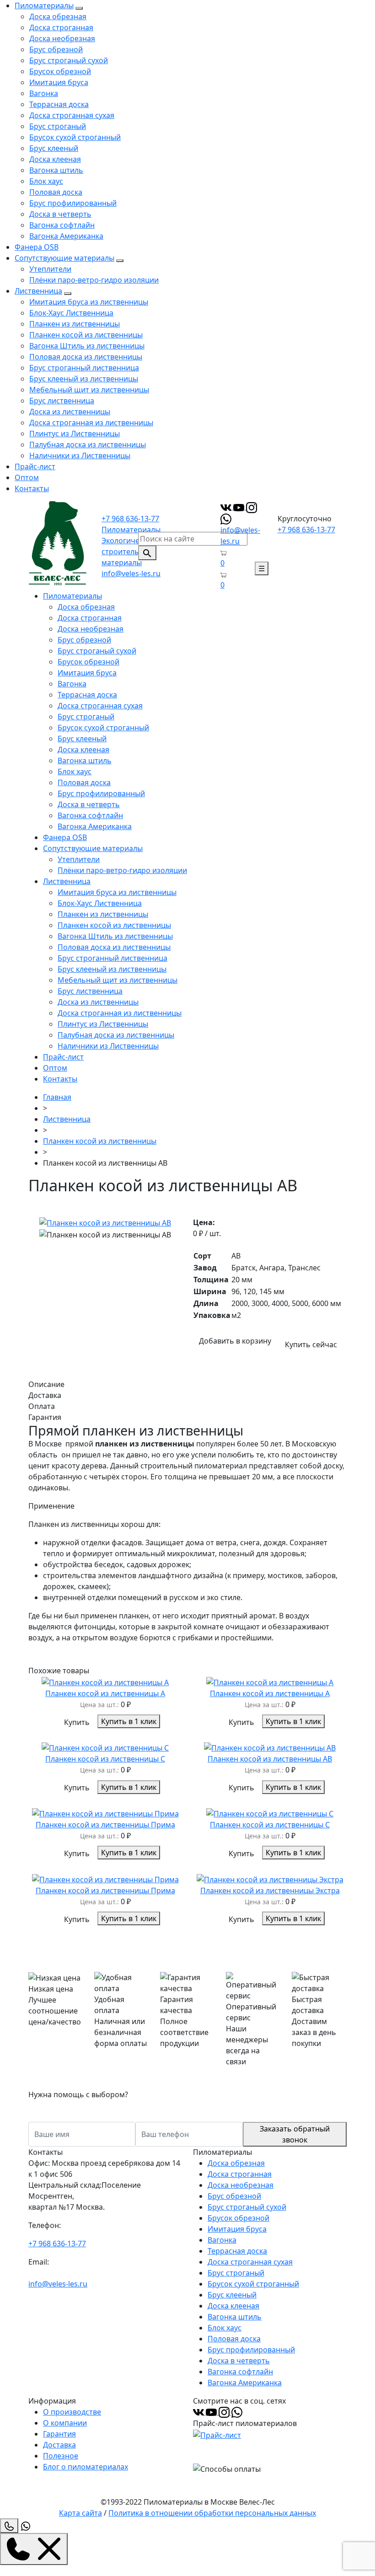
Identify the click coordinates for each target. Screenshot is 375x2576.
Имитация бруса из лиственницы (89, 302)
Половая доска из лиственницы (86, 357)
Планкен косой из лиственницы (86, 335)
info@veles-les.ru (131, 573)
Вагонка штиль (56, 170)
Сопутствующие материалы (64, 258)
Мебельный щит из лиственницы (89, 390)
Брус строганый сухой (69, 60)
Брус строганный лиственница (84, 368)
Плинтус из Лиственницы (75, 434)
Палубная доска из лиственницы (88, 445)
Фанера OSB (37, 247)
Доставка (59, 2445)
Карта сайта (80, 2513)
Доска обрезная (58, 16)
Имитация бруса (59, 82)
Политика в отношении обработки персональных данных (212, 2513)
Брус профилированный (73, 203)
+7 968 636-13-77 (130, 519)
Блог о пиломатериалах (86, 2467)
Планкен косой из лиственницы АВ (270, 1759)
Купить (77, 1722)
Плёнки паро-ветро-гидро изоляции (94, 280)
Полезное (61, 2456)
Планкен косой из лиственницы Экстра (270, 1890)
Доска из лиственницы (70, 412)
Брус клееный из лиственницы (84, 379)
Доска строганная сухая (72, 115)
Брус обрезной (56, 49)
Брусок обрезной (60, 71)
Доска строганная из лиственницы (91, 423)
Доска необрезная (62, 38)
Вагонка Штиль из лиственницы (87, 346)
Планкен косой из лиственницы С (105, 1759)
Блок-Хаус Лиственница (71, 313)
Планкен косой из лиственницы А (105, 1693)
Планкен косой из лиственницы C (270, 1825)
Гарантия (59, 2434)
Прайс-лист (35, 466)
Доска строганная (61, 27)
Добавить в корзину (235, 1341)
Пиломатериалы (44, 5)
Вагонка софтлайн (62, 225)
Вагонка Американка (66, 236)
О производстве (72, 2412)
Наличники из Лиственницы (80, 455)
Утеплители (50, 269)
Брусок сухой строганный (75, 137)
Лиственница (38, 291)
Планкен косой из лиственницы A (270, 1693)
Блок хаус (46, 181)
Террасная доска (59, 104)
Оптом (27, 477)
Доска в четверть (60, 214)
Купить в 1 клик (129, 1721)
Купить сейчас (311, 1344)
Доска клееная (55, 159)
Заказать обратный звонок (295, 2134)
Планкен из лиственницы (75, 324)
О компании (65, 2423)
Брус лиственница (62, 401)
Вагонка (44, 93)
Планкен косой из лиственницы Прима (105, 1825)
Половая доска (56, 192)
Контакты (32, 488)
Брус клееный (54, 148)
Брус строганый (58, 126)
